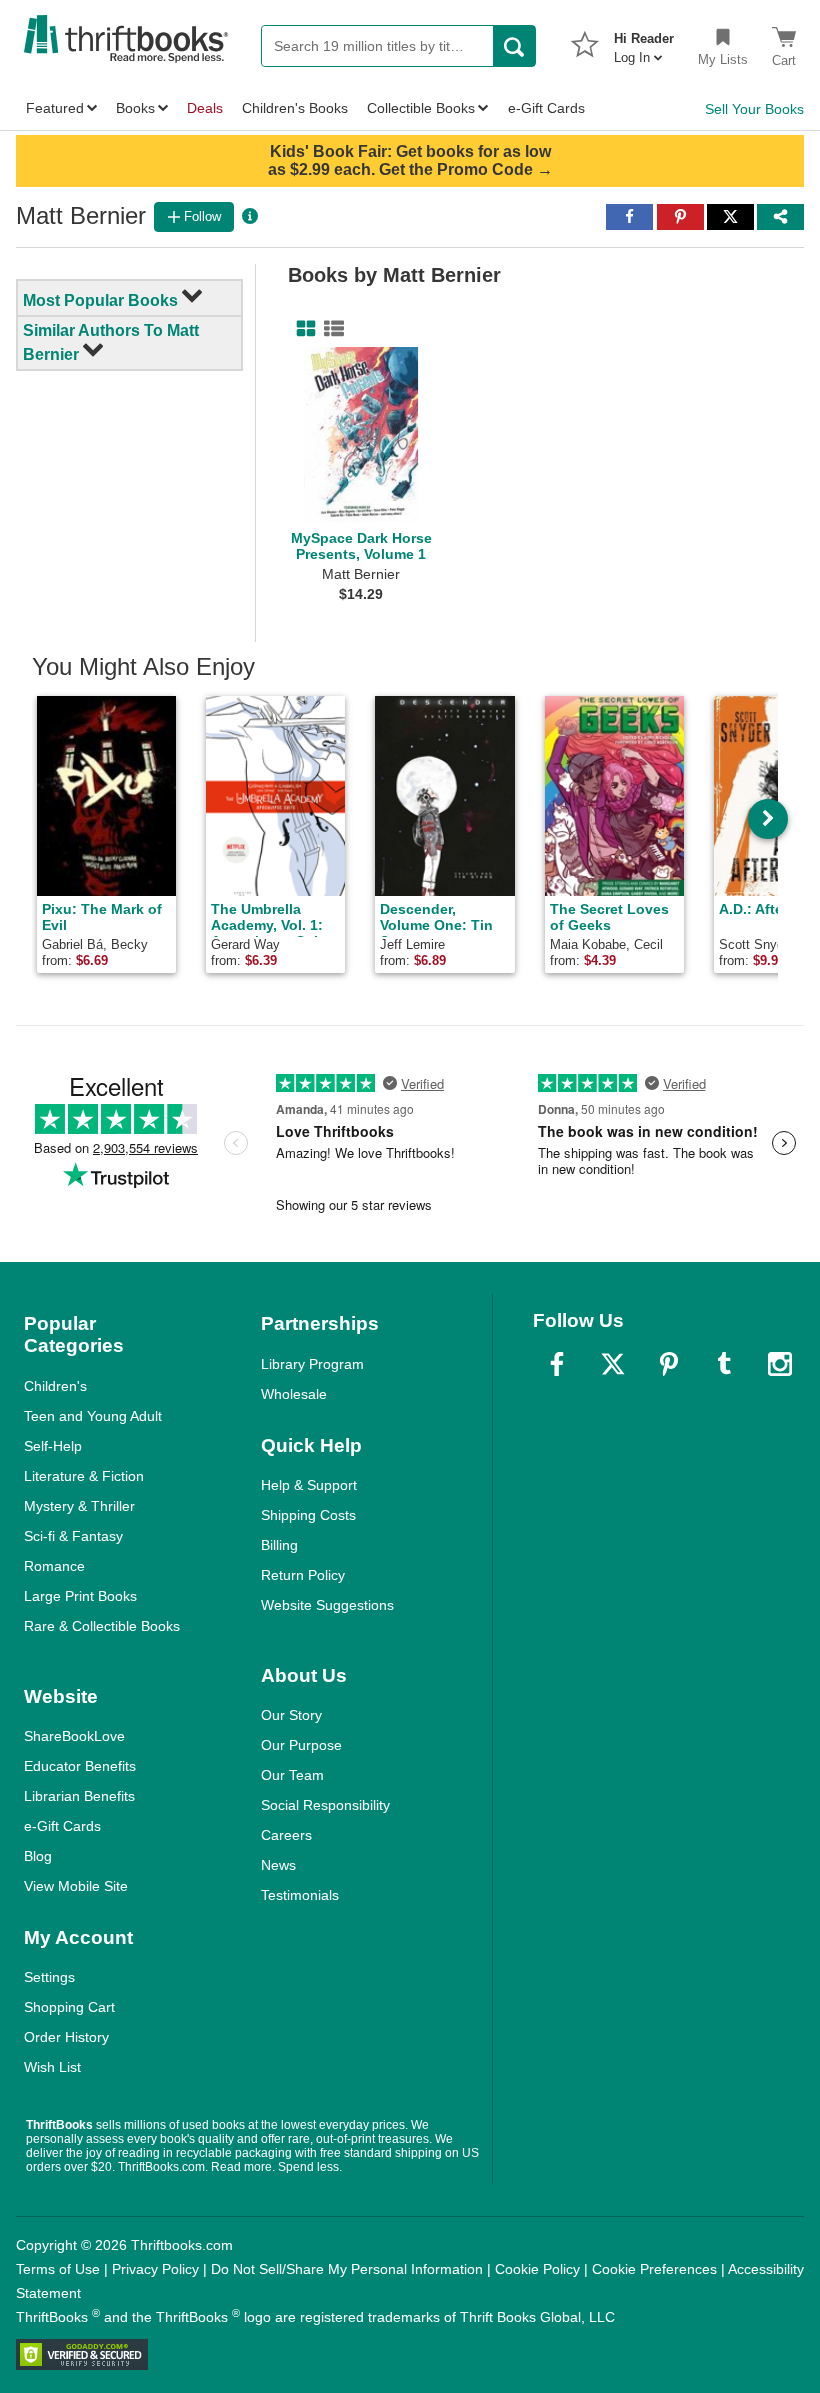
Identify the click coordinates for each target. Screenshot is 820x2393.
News (278, 1865)
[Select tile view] (330, 329)
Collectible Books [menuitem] (421, 108)
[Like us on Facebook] (557, 1364)
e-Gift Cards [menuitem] (546, 108)
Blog (38, 1856)
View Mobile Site (76, 1886)
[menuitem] (644, 42)
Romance (54, 1566)
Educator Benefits (80, 1766)
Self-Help (53, 1446)
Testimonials (300, 1895)
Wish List (52, 2067)
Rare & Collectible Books (102, 1626)
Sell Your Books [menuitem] (754, 109)
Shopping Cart (69, 2007)
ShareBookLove (74, 1736)
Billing (279, 1545)
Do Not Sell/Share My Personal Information (347, 2269)
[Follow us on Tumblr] (724, 1364)
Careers (286, 1835)
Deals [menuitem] (205, 108)
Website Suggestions (327, 1605)
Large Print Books (80, 1596)
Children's (55, 1386)
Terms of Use (58, 2269)
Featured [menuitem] (55, 108)
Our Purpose (301, 1745)
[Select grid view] (302, 329)
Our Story (291, 1715)
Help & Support (309, 1485)
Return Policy (303, 1575)
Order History (66, 2037)
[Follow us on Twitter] (613, 1364)
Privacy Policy (155, 2269)
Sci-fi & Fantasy (73, 1536)
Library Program (312, 1364)
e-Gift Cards (62, 1826)
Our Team (292, 1775)
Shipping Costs (308, 1515)
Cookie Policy (537, 2269)
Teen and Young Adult (93, 1416)
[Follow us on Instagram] (780, 1364)
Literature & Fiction (84, 1476)
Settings (49, 1977)
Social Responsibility (325, 1805)
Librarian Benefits (79, 1796)
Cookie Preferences (654, 2269)
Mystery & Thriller (79, 1506)
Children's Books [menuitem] (295, 108)
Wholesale (294, 1394)
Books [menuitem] (135, 108)
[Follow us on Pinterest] (669, 1364)
